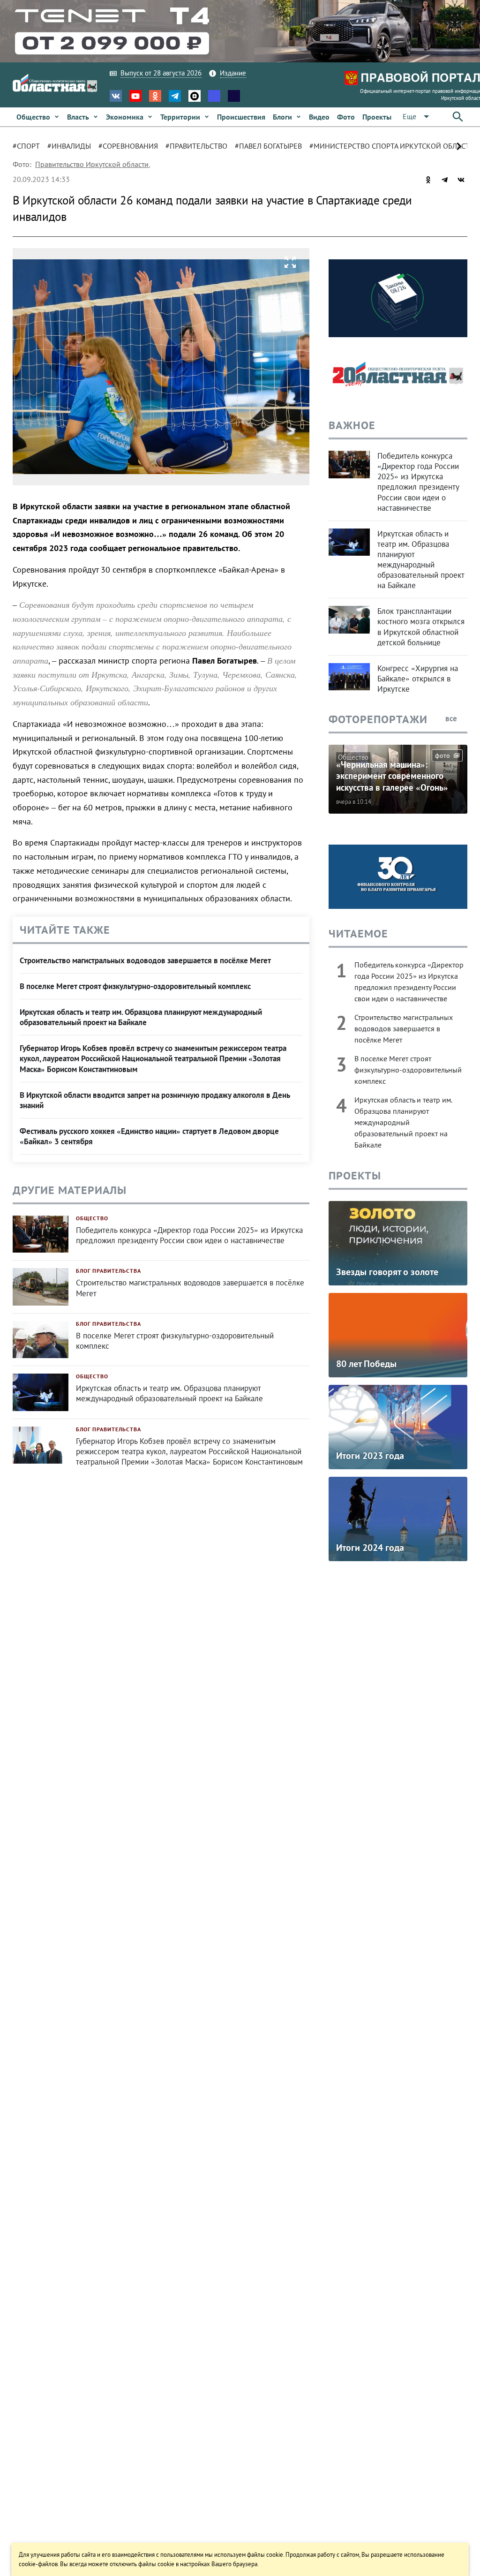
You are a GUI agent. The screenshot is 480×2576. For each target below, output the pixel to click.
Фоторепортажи (378, 719)
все (452, 718)
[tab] (30, 146)
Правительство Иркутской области (92, 164)
